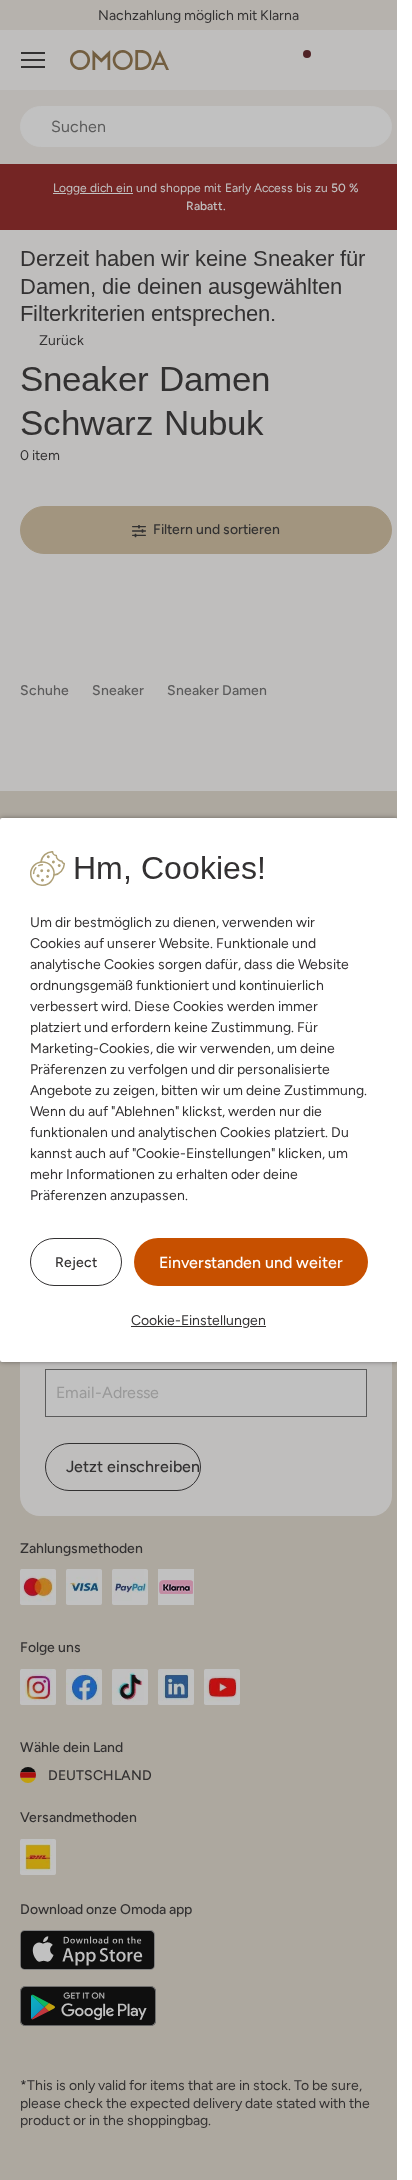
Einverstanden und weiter (251, 1262)
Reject (76, 1262)
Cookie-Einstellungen (198, 1320)
